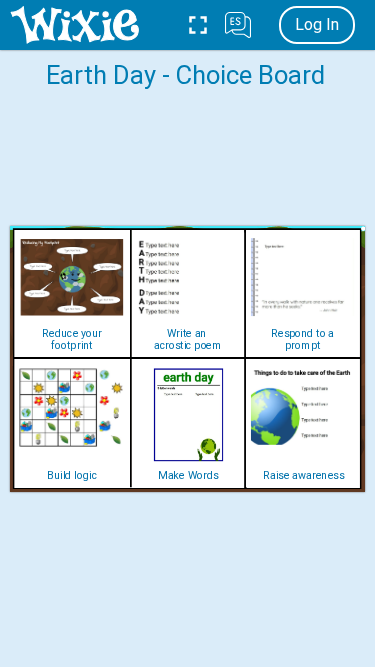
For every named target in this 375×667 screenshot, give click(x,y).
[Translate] (238, 25)
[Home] (74, 25)
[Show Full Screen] (198, 25)
